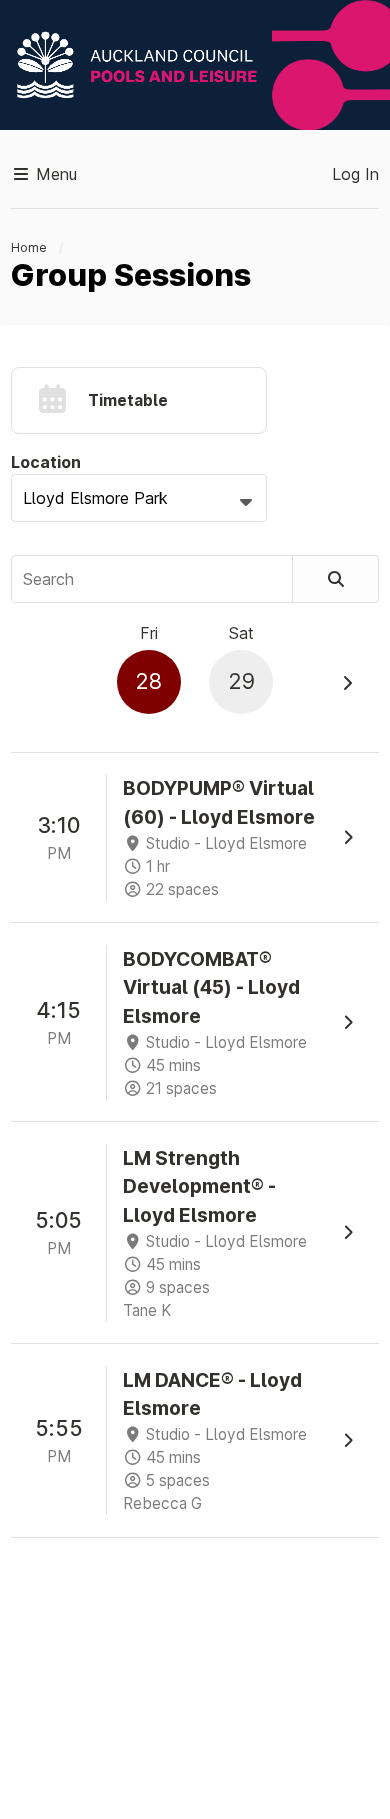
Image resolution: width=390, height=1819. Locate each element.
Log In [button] (355, 174)
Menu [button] (54, 174)
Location (46, 462)
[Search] (336, 579)
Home (29, 247)
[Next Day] (347, 683)
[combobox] (139, 498)
